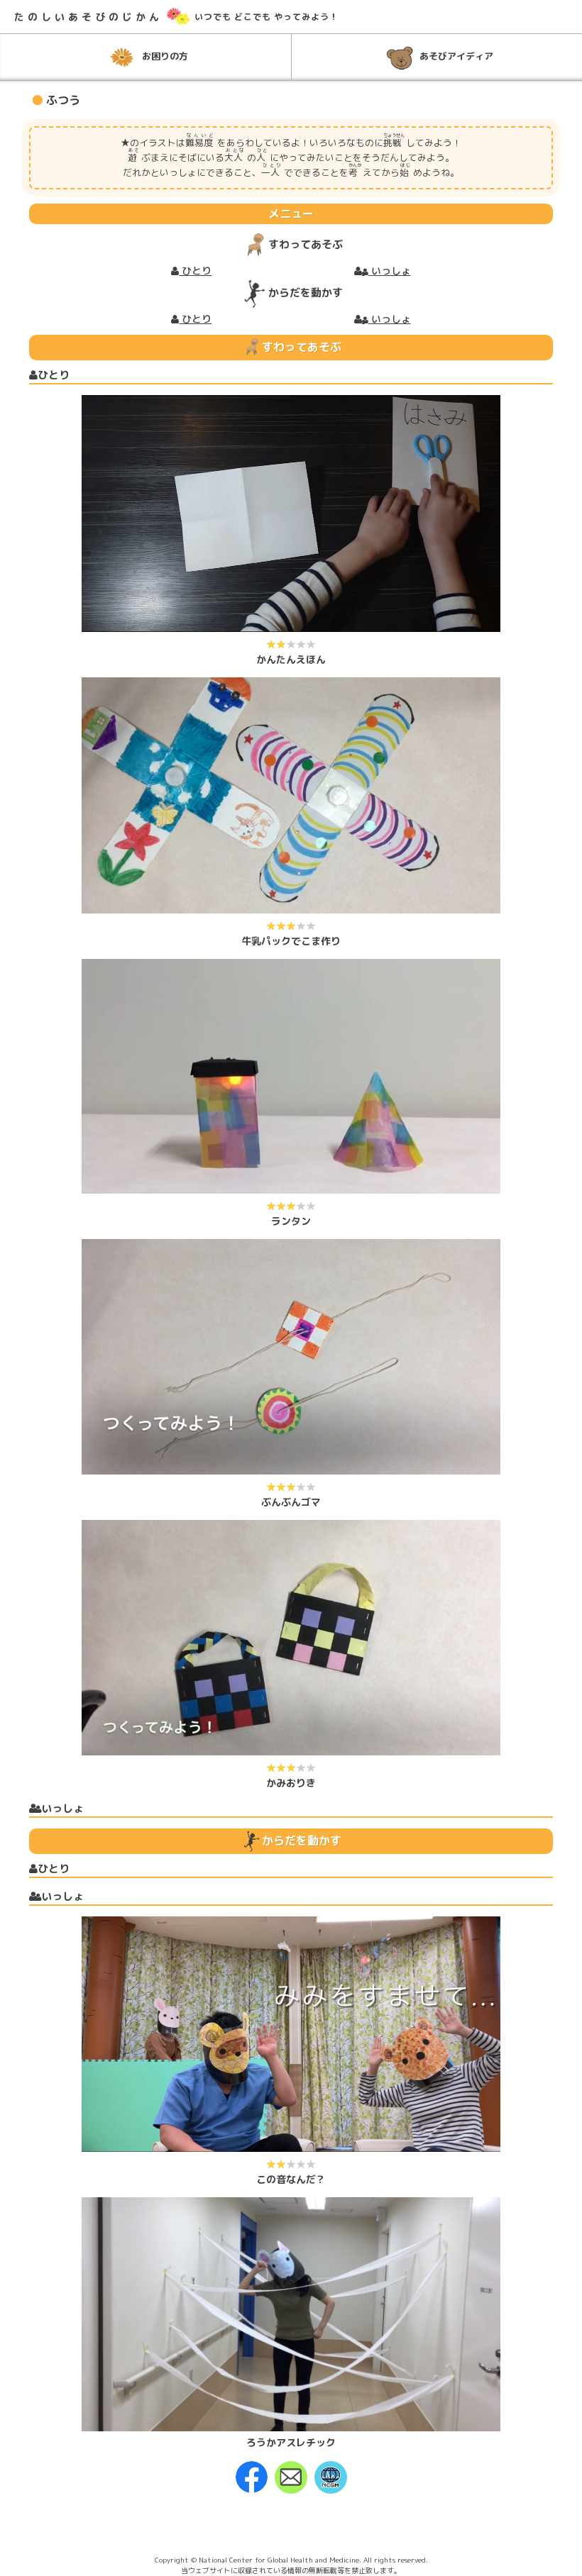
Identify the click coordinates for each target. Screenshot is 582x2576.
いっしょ (390, 271)
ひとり (195, 271)
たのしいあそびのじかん (88, 17)
